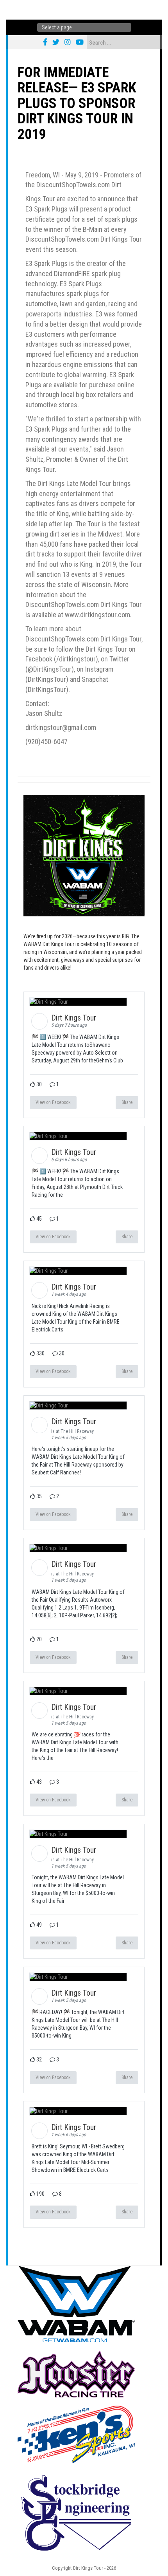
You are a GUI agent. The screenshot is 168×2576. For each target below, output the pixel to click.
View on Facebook (53, 1102)
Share (127, 1102)
